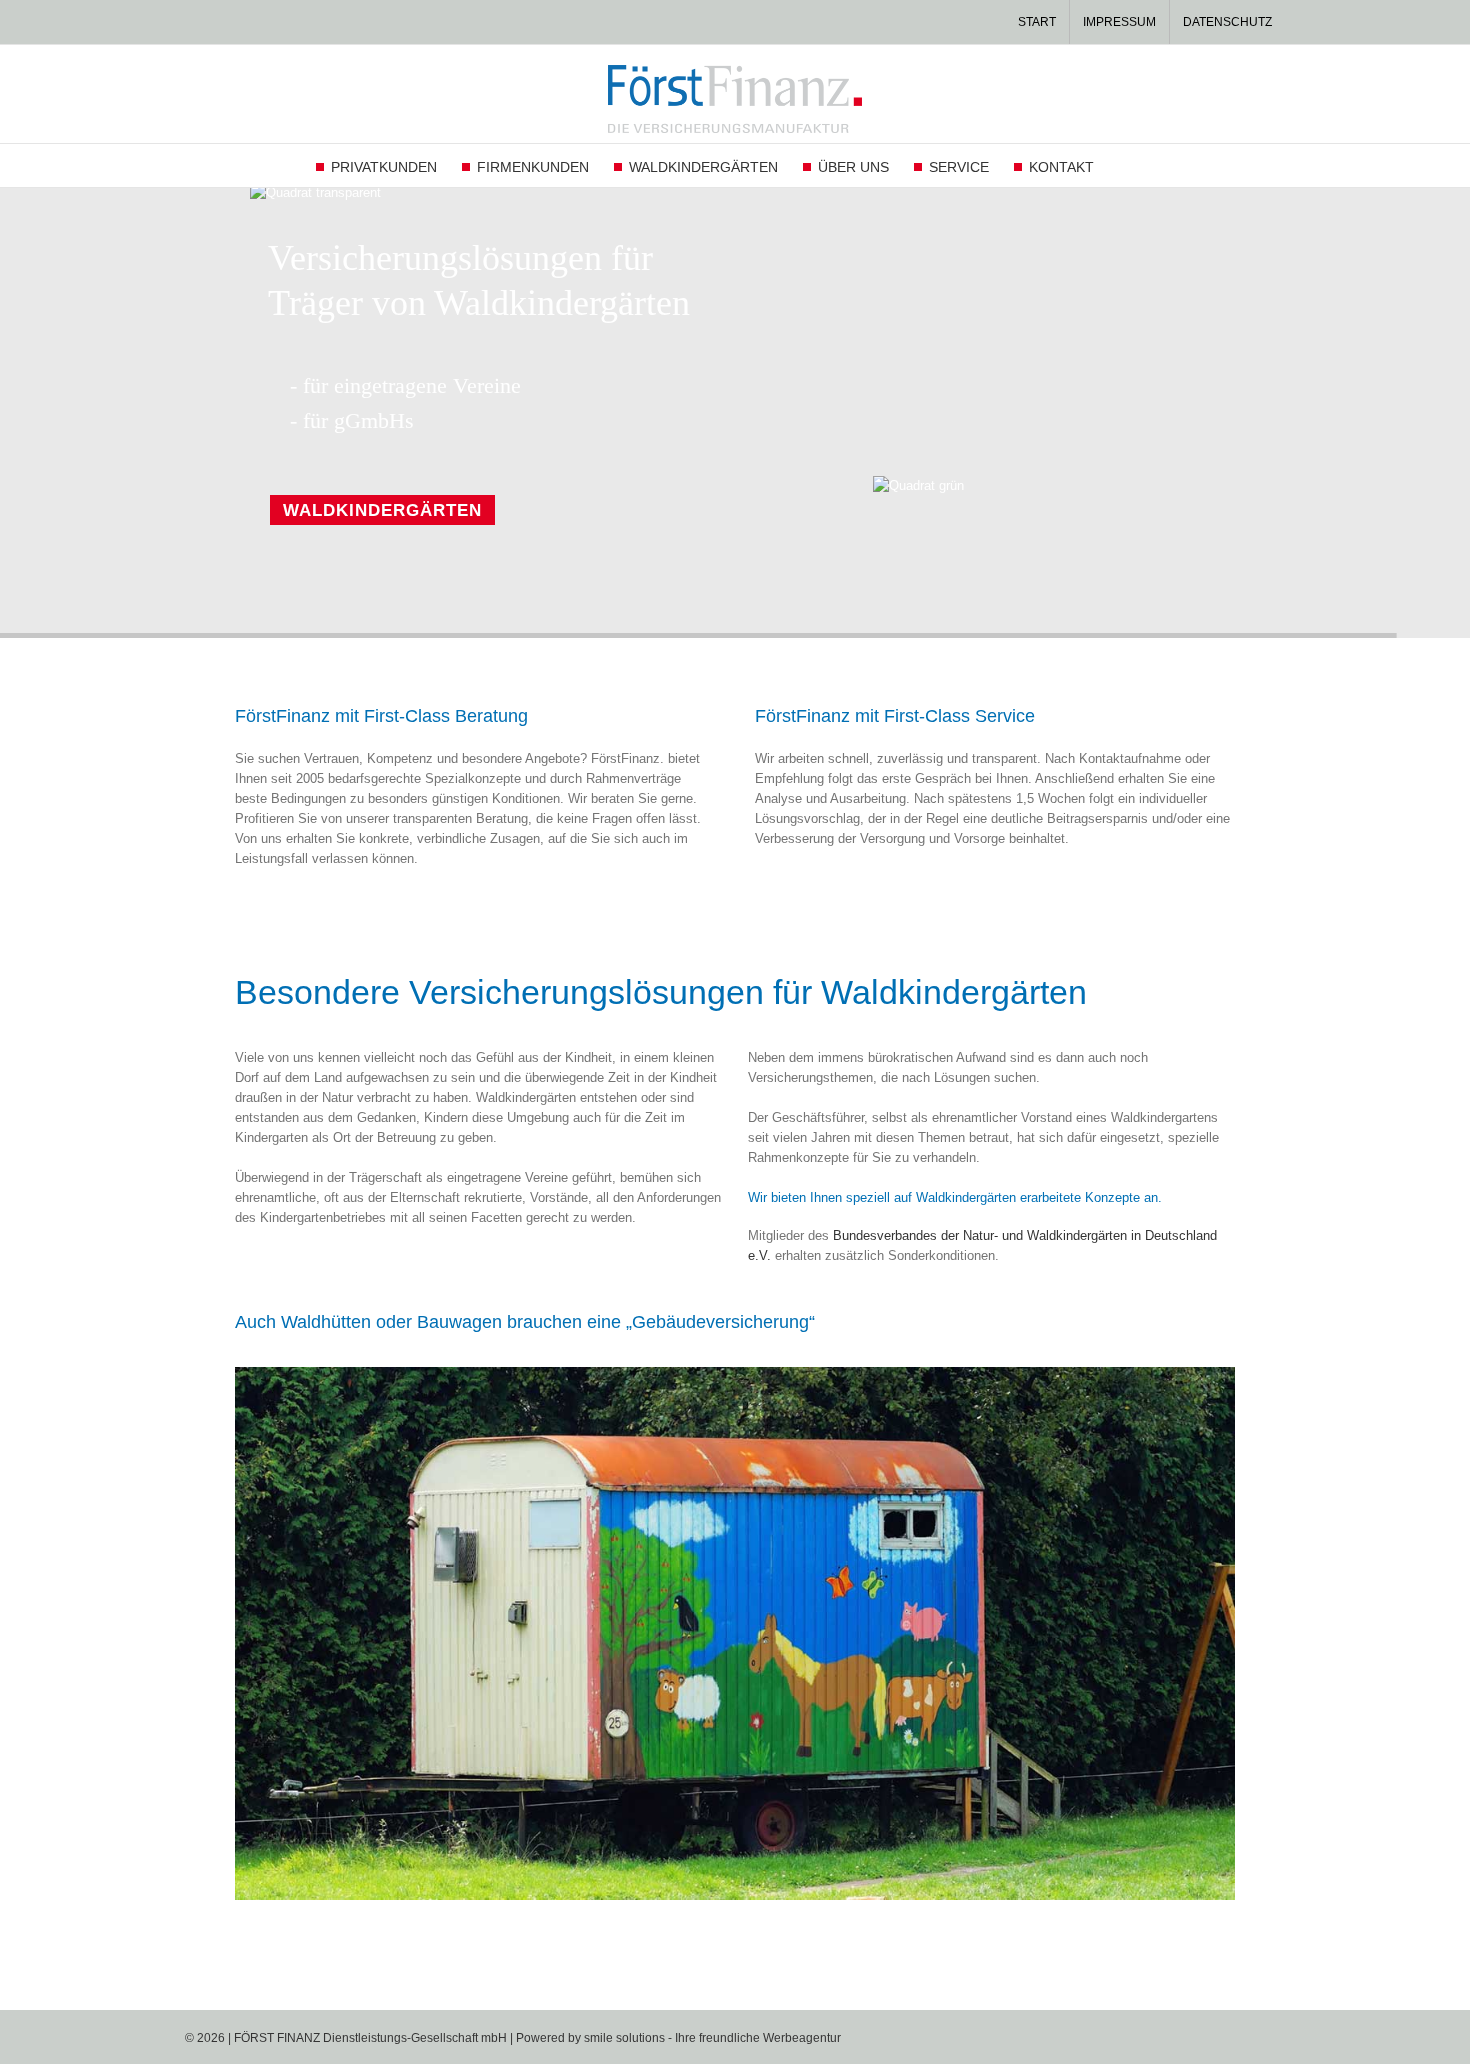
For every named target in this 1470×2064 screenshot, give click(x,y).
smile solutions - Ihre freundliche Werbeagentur (712, 2038)
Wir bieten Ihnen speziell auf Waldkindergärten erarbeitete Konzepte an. (955, 1197)
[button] (1124, 165)
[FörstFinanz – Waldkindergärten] (735, 1373)
